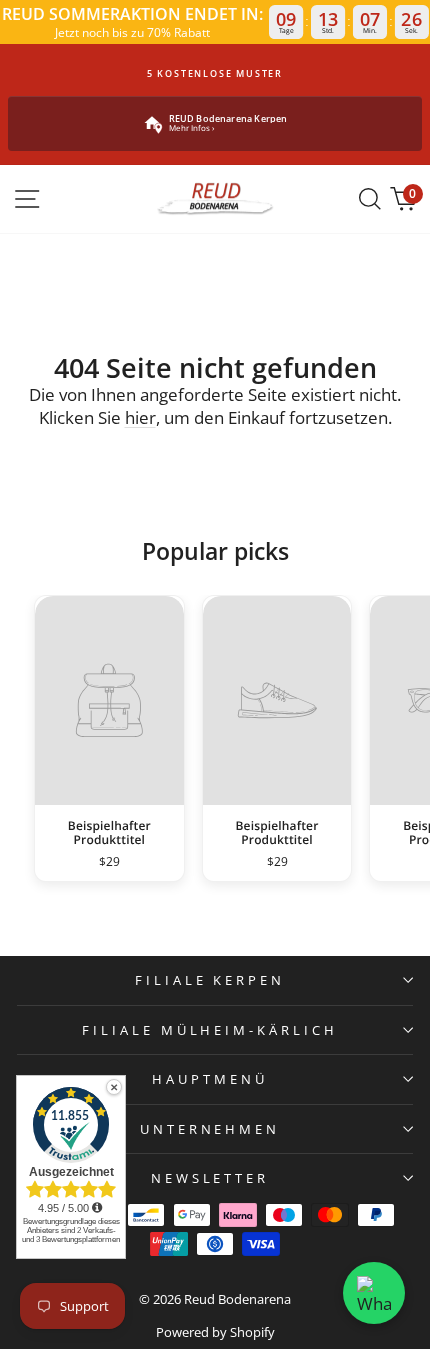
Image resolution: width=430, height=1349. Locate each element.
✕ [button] (114, 1087)
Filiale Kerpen (210, 980)
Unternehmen (210, 1129)
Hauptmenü (210, 1079)
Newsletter (210, 1178)
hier (140, 417)
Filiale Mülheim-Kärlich (210, 1030)
